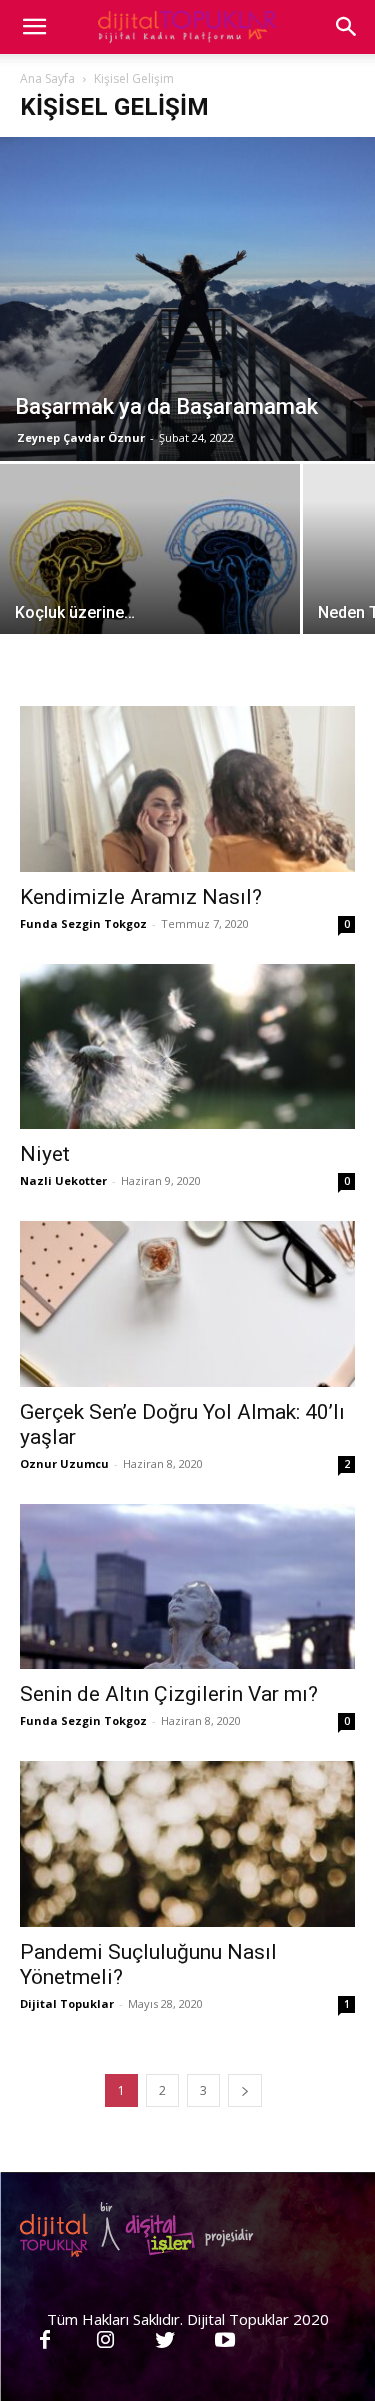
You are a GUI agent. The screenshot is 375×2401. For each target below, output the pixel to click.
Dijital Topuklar (67, 2003)
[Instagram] (105, 2341)
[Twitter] (165, 2341)
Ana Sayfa (47, 78)
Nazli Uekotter (63, 1180)
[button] (347, 27)
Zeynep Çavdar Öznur (81, 437)
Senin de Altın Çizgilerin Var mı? (169, 1694)
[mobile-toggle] (34, 27)
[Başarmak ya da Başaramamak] (187, 299)
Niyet (45, 1154)
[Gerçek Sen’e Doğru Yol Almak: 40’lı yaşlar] (187, 1303)
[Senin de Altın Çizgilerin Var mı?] (187, 1586)
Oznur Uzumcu (64, 1463)
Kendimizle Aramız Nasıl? (141, 897)
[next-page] (245, 2090)
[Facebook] (45, 2341)
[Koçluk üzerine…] (150, 576)
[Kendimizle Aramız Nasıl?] (187, 788)
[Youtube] (225, 2341)
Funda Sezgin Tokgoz (83, 923)
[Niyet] (187, 1046)
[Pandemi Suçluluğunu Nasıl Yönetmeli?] (187, 1843)
